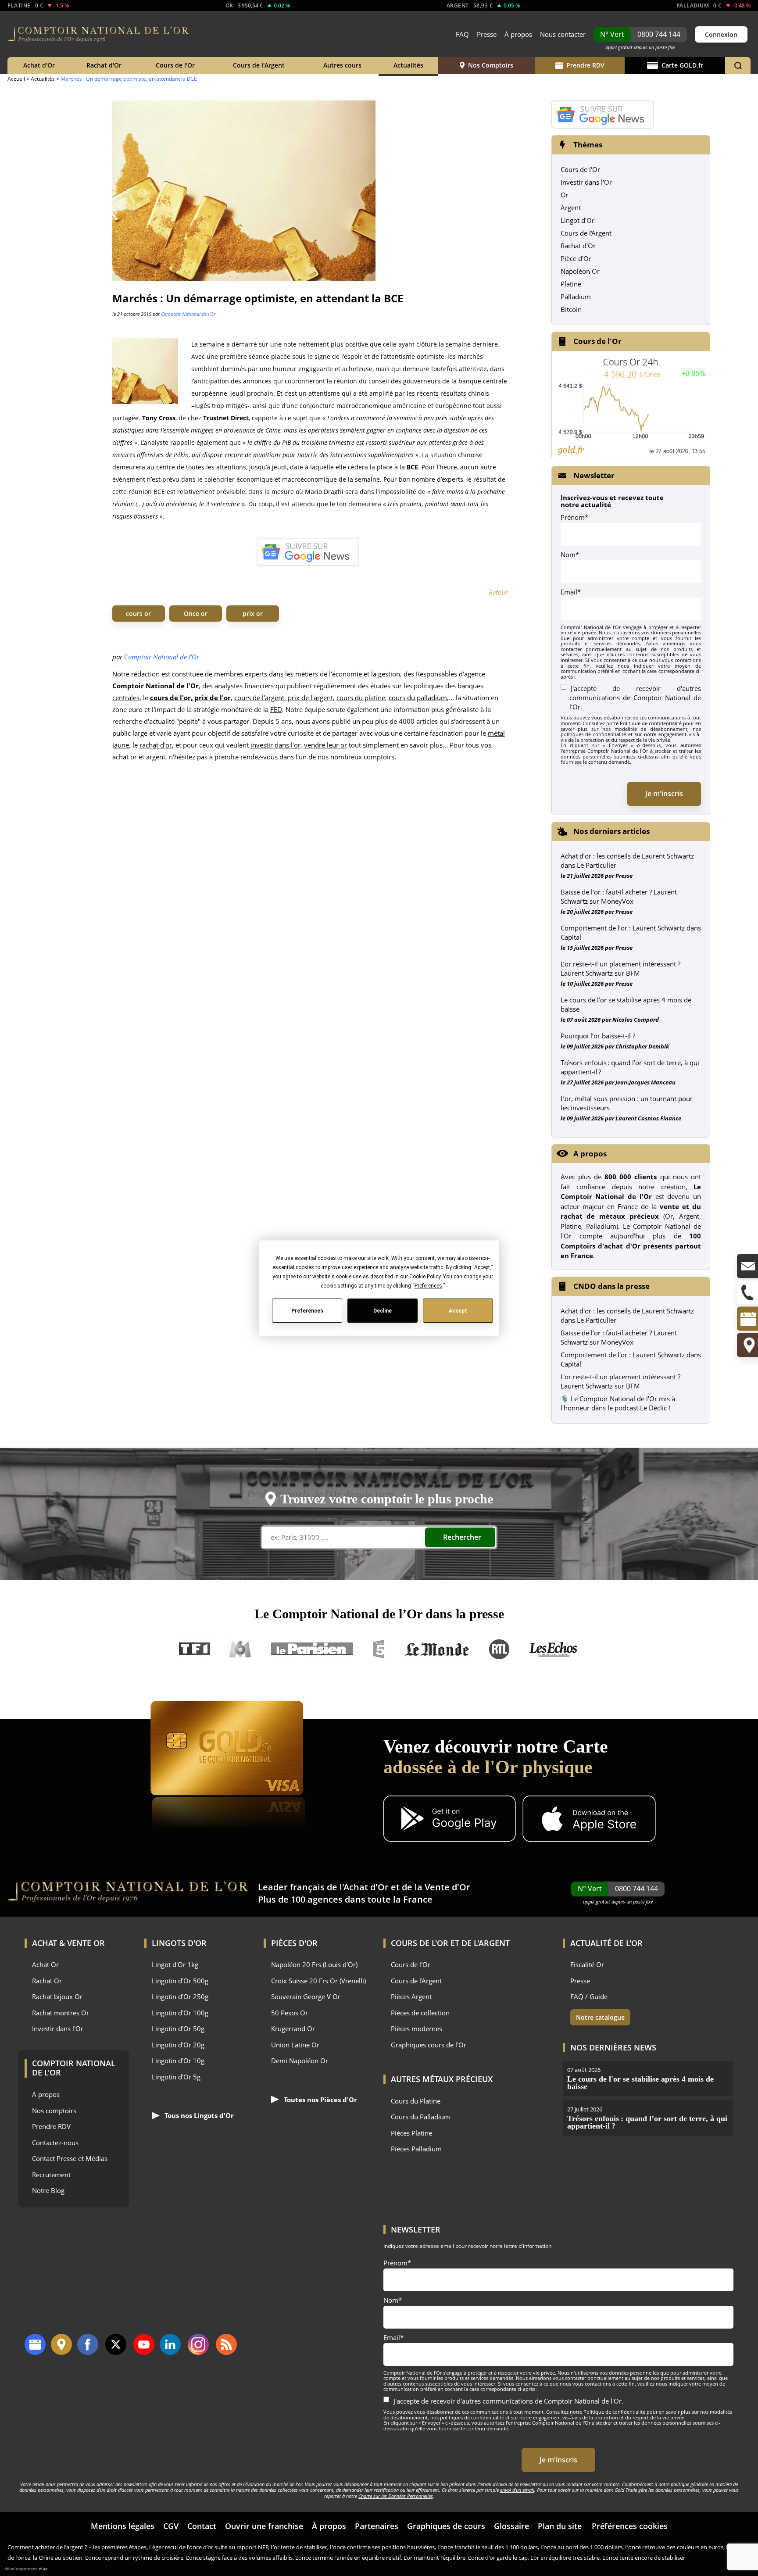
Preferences (307, 1310)
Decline (383, 1310)
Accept (458, 1310)
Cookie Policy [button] (424, 1277)
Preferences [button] (428, 1286)
